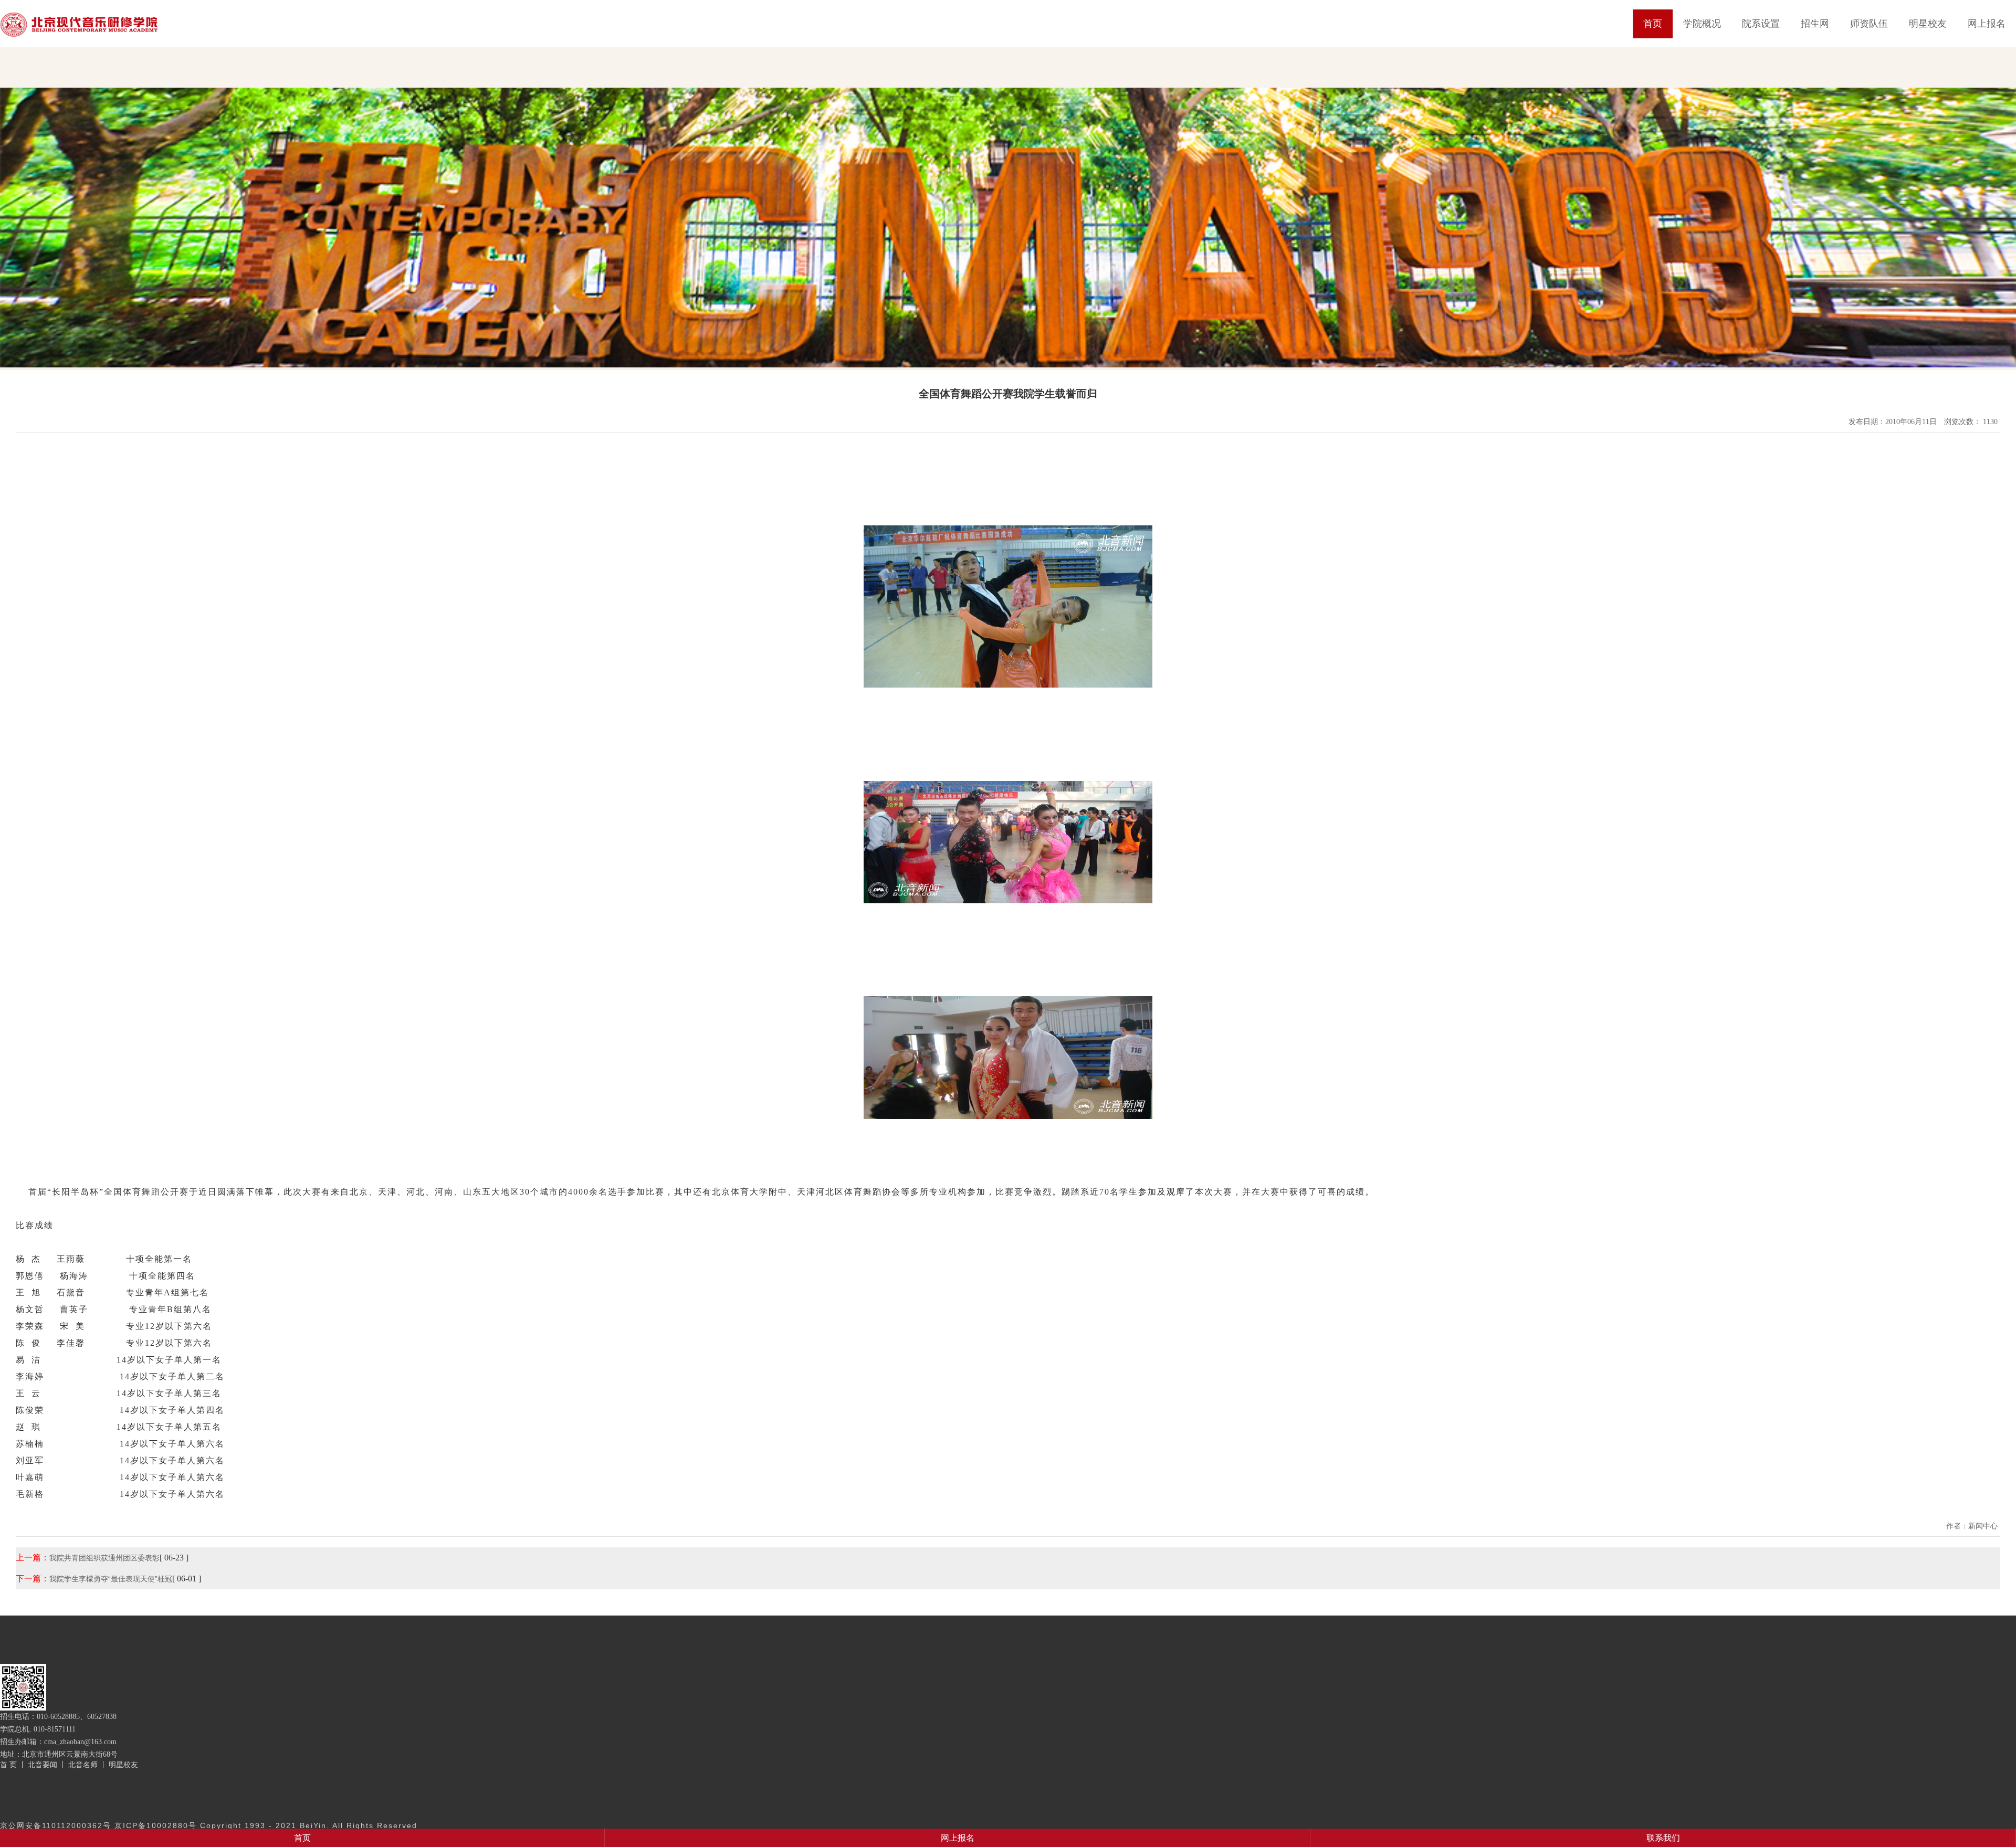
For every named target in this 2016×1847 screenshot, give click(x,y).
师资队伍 (1869, 24)
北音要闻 (43, 1765)
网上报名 (1987, 24)
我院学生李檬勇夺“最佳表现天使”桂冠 (111, 1579)
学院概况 (1702, 24)
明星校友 (1928, 24)
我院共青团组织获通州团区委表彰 (104, 1558)
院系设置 (1761, 24)
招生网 (1815, 24)
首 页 (8, 1765)
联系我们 (1663, 1838)
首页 (1653, 24)
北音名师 (83, 1765)
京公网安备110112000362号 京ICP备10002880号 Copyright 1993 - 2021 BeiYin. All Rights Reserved (209, 1825)
